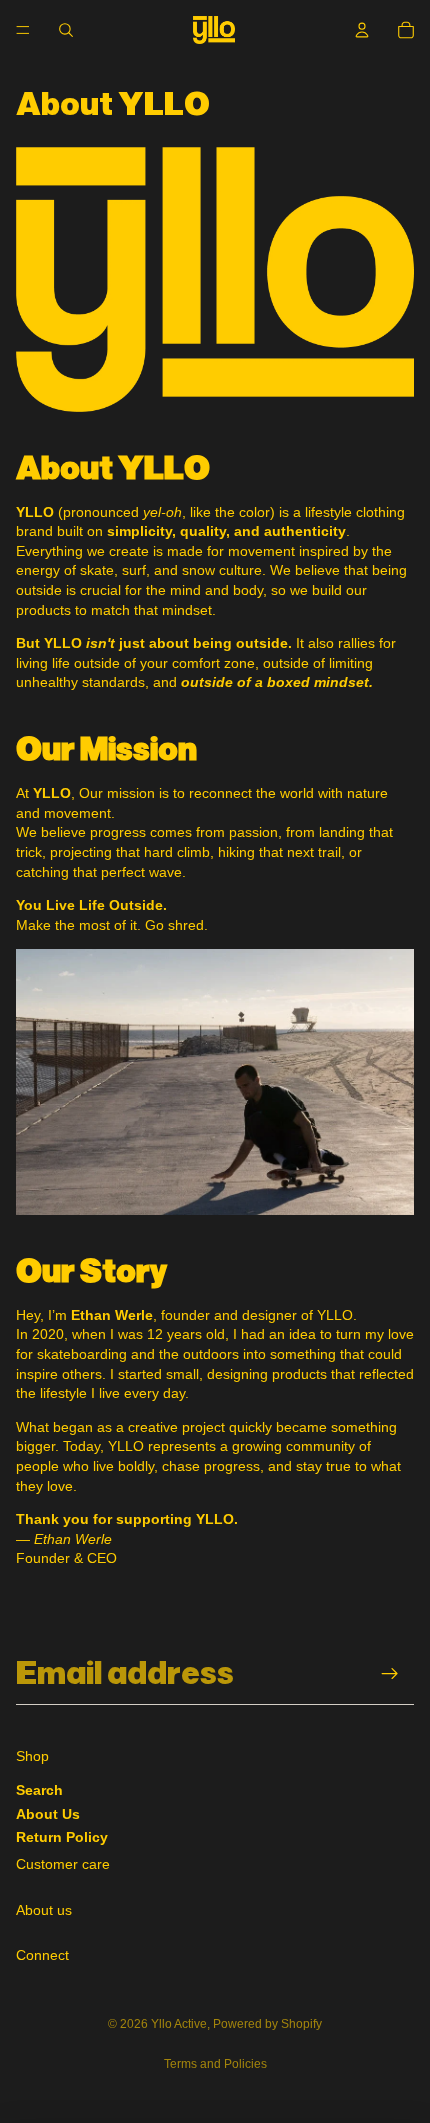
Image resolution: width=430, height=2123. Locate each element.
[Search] (66, 30)
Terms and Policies (215, 2064)
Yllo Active (179, 2024)
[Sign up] (390, 1674)
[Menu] (23, 30)
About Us (48, 1814)
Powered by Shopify (267, 2024)
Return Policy (62, 1837)
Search (39, 1790)
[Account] (362, 30)
